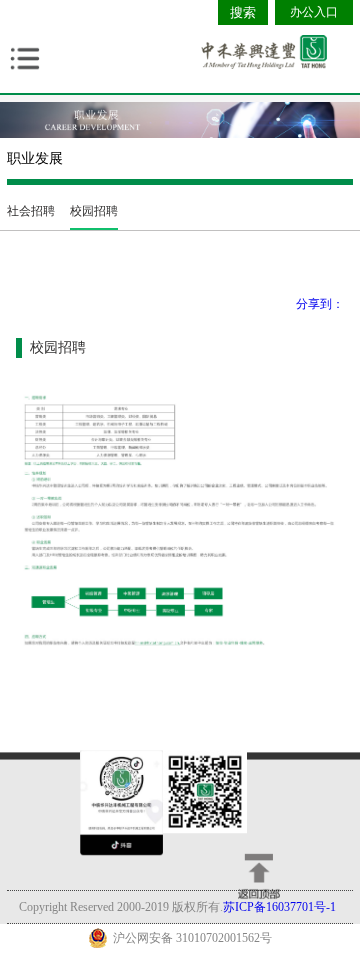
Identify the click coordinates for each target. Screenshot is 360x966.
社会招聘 (31, 211)
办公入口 (314, 12)
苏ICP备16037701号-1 (279, 907)
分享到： (320, 304)
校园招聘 (94, 211)
